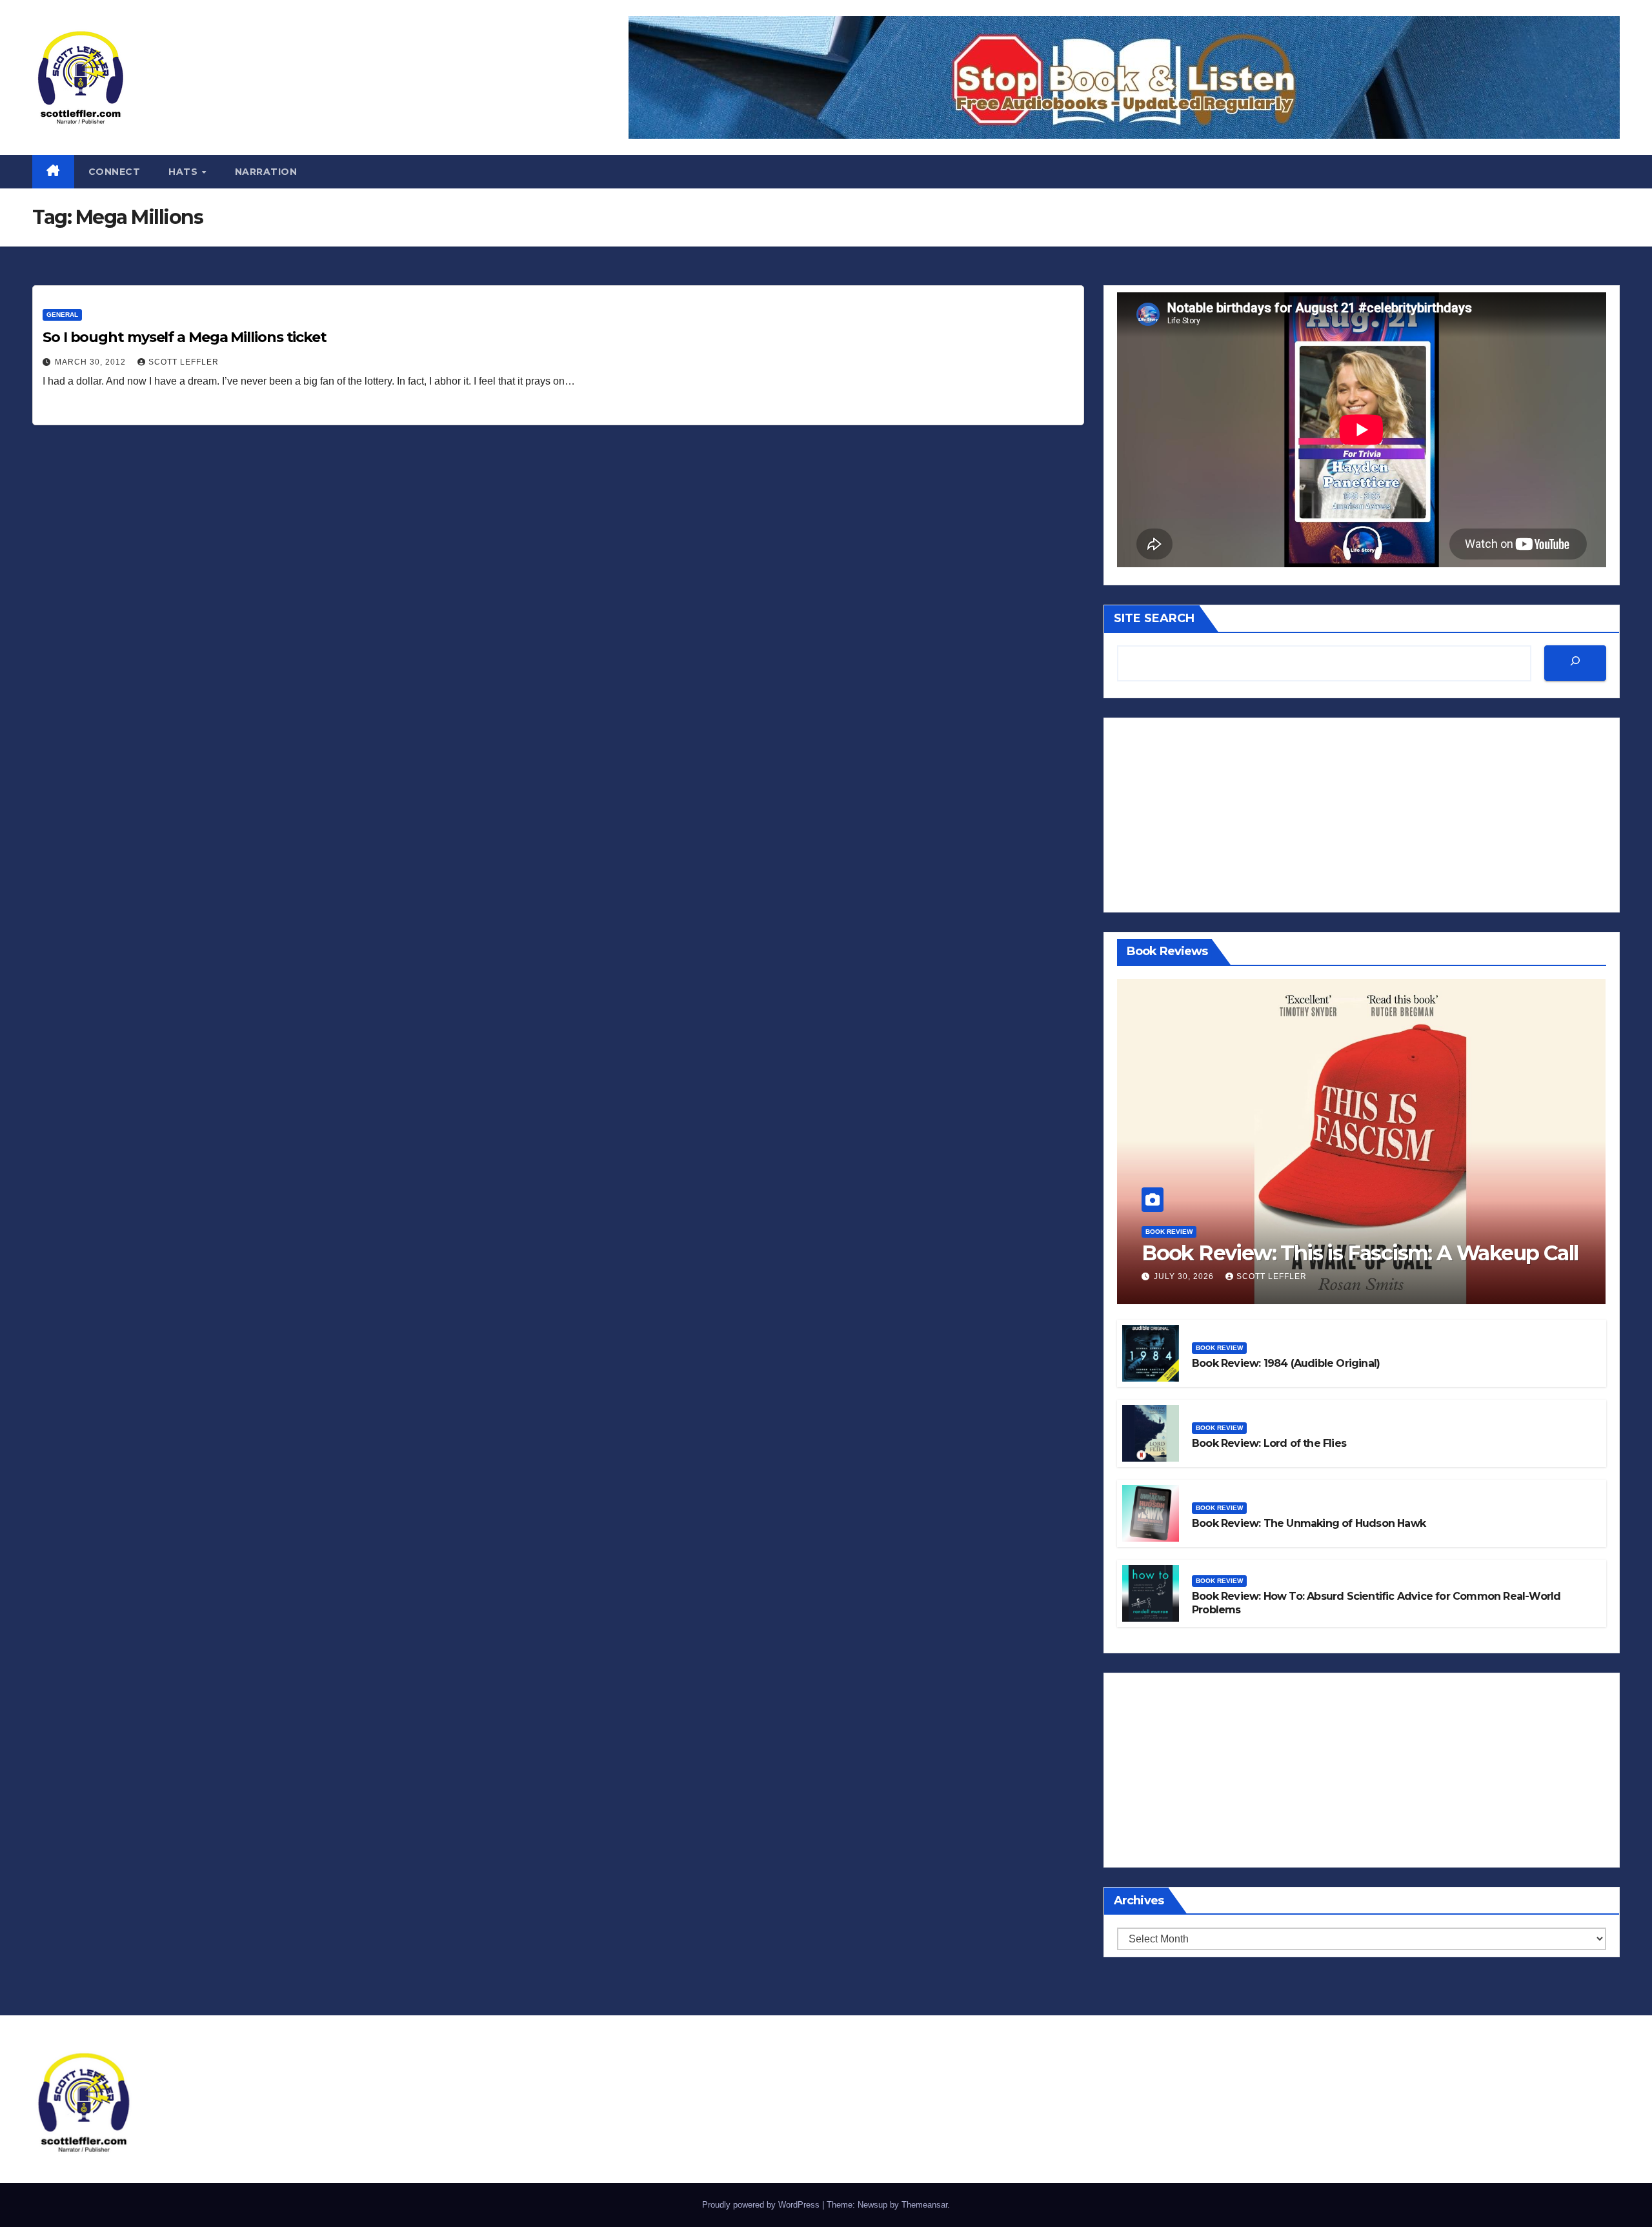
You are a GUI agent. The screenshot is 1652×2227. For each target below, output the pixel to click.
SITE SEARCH (1154, 618)
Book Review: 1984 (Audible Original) (1286, 1363)
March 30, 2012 (92, 362)
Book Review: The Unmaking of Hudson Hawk (1309, 1523)
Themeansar (924, 2205)
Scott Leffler (184, 362)
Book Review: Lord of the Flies (1269, 1443)
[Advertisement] (1362, 815)
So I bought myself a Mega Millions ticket (185, 337)
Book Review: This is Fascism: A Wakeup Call (1360, 1253)
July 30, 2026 (1185, 1276)
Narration (266, 172)
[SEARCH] (1575, 663)
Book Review (1169, 1232)
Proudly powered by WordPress (762, 2205)
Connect (115, 172)
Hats (185, 172)
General (62, 315)
